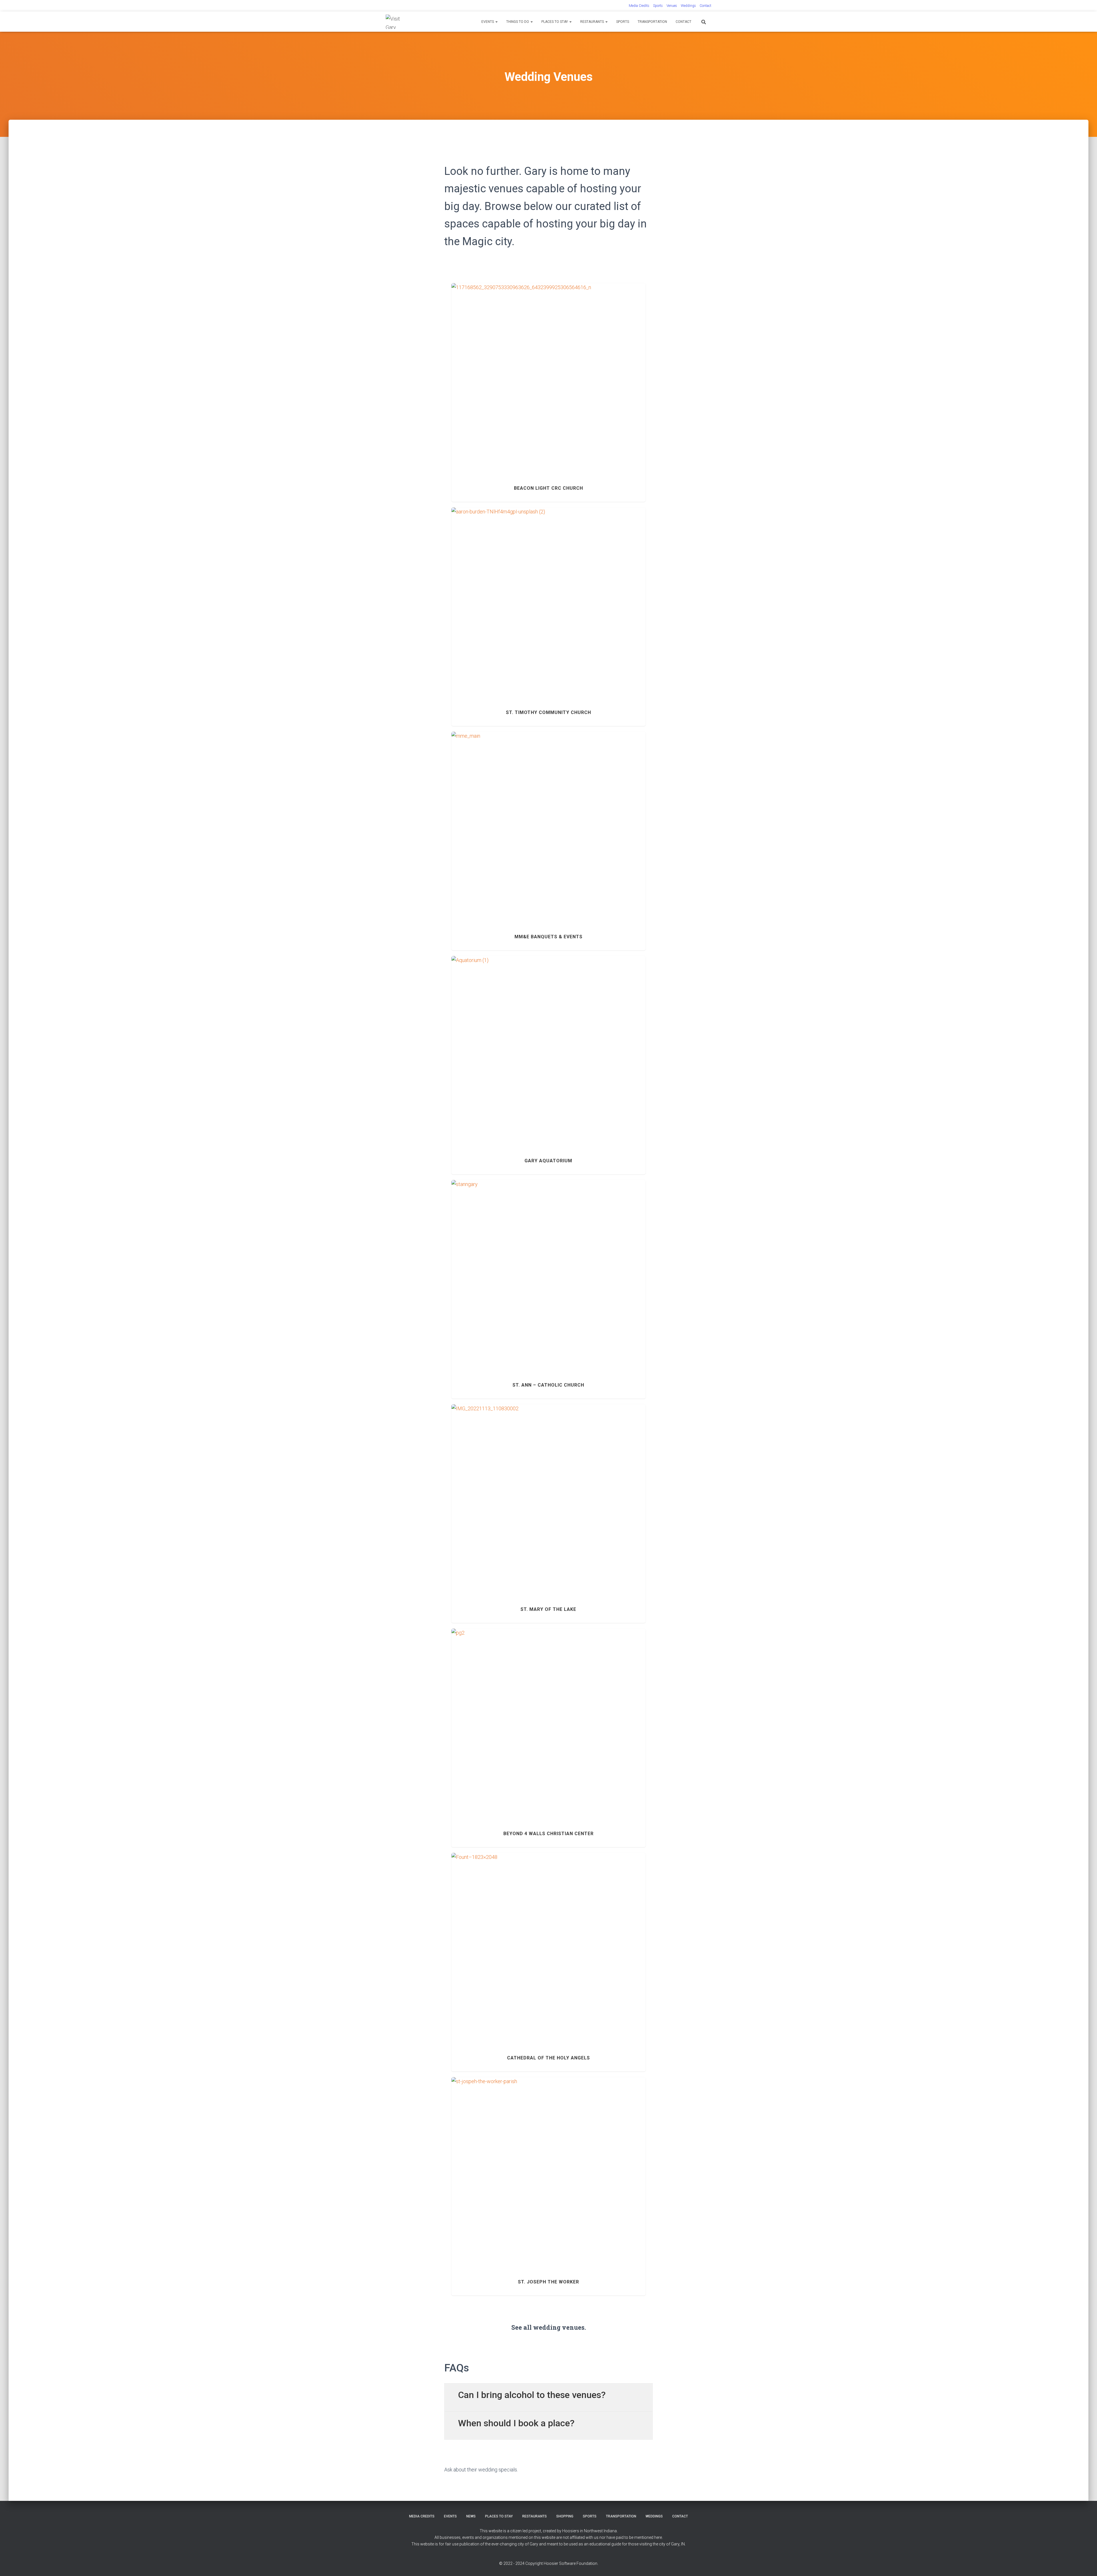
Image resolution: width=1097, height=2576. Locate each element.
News (471, 2516)
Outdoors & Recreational (515, 1064)
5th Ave (501, 837)
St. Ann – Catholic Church (548, 1271)
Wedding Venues (629, 388)
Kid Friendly (515, 388)
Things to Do (518, 22)
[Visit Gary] (396, 22)
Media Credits (639, 6)
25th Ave (460, 1282)
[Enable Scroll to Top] (1086, 2565)
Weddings (688, 6)
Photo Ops (548, 1064)
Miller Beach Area (575, 1058)
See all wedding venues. (549, 2327)
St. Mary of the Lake (548, 1495)
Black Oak (462, 388)
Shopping (565, 2516)
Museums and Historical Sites (553, 388)
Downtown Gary (469, 1955)
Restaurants (592, 22)
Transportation (652, 22)
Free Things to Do (488, 388)
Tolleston (548, 837)
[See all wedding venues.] (548, 2311)
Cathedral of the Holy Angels (548, 1944)
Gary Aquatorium (548, 1047)
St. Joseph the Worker (548, 2168)
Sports (658, 6)
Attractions (493, 1058)
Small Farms (613, 609)
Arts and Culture (524, 837)
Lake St (516, 1730)
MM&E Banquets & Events (548, 826)
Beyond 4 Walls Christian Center (548, 1719)
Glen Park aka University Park (510, 2179)
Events (488, 22)
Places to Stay (555, 22)
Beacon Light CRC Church (548, 377)
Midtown (520, 609)
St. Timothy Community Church (548, 598)
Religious (589, 388)
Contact (705, 6)
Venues (672, 6)
